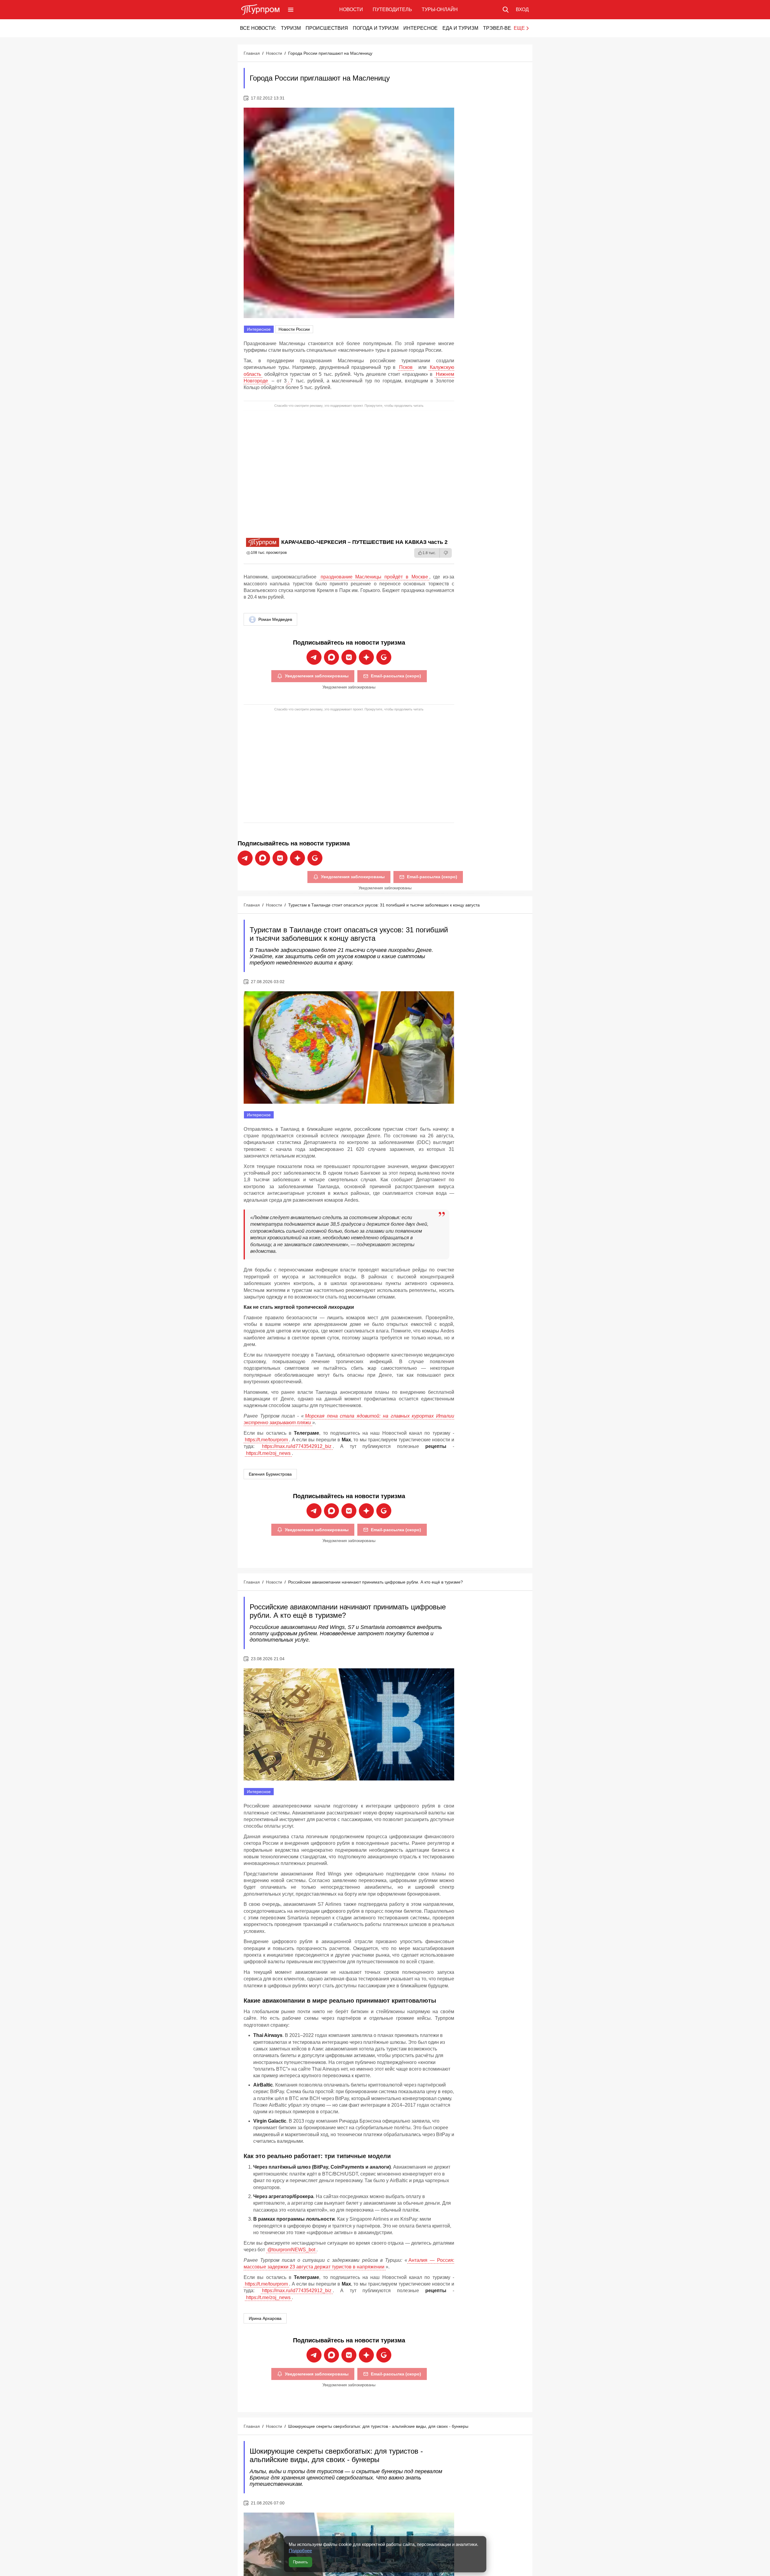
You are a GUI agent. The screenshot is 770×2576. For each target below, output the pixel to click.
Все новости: (258, 28)
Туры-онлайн (440, 9)
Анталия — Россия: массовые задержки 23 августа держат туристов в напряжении (349, 2263)
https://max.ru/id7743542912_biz (297, 1446)
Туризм (291, 28)
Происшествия (327, 28)
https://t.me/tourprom (266, 1440)
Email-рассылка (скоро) (396, 676)
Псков (406, 367)
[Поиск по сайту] (506, 10)
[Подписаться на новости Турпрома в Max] (331, 657)
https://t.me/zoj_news (268, 1453)
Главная (252, 53)
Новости (351, 9)
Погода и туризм (376, 28)
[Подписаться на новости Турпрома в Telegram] (314, 657)
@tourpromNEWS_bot (291, 2250)
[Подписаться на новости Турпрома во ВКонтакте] (349, 657)
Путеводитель (392, 9)
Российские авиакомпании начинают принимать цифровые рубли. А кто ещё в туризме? (376, 1582)
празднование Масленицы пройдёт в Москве (374, 577)
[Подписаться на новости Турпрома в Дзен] (366, 657)
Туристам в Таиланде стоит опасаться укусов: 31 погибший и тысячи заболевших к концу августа (384, 905)
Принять (300, 2562)
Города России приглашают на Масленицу (330, 53)
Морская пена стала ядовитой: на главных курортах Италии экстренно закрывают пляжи (349, 1419)
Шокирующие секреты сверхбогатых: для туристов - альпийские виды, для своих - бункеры (378, 2426)
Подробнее (300, 2551)
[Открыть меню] (291, 10)
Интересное (420, 28)
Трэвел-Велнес (504, 28)
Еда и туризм (460, 28)
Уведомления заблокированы (317, 676)
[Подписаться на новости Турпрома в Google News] (384, 657)
